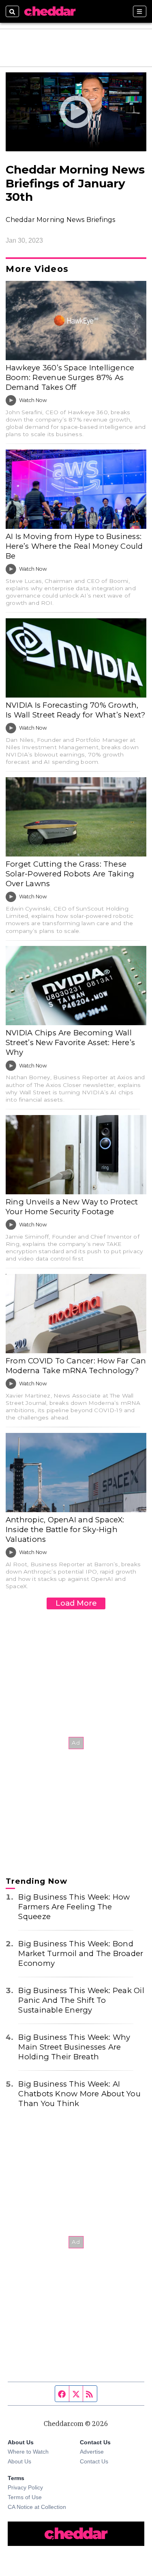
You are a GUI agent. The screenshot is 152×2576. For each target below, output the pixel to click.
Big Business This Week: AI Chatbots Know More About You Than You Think (79, 2094)
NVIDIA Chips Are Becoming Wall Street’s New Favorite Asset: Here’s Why (70, 1042)
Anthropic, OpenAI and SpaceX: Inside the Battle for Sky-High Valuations (65, 1529)
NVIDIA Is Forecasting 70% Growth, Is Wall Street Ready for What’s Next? (76, 710)
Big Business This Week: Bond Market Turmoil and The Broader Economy (81, 1953)
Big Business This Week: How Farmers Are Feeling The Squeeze (74, 1907)
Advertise (92, 2452)
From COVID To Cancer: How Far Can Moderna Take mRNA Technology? (76, 1366)
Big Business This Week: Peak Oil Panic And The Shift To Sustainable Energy (81, 2000)
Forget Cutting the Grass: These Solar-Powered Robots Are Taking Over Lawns (70, 874)
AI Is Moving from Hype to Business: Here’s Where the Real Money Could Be (74, 546)
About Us (19, 2461)
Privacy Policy (25, 2487)
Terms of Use (25, 2497)
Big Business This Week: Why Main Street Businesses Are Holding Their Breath (74, 2047)
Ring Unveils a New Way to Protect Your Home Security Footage (72, 1207)
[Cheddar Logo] (50, 11)
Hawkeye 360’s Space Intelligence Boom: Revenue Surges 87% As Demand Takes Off (70, 377)
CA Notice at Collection (37, 2507)
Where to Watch (28, 2452)
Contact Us (94, 2461)
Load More (76, 1603)
